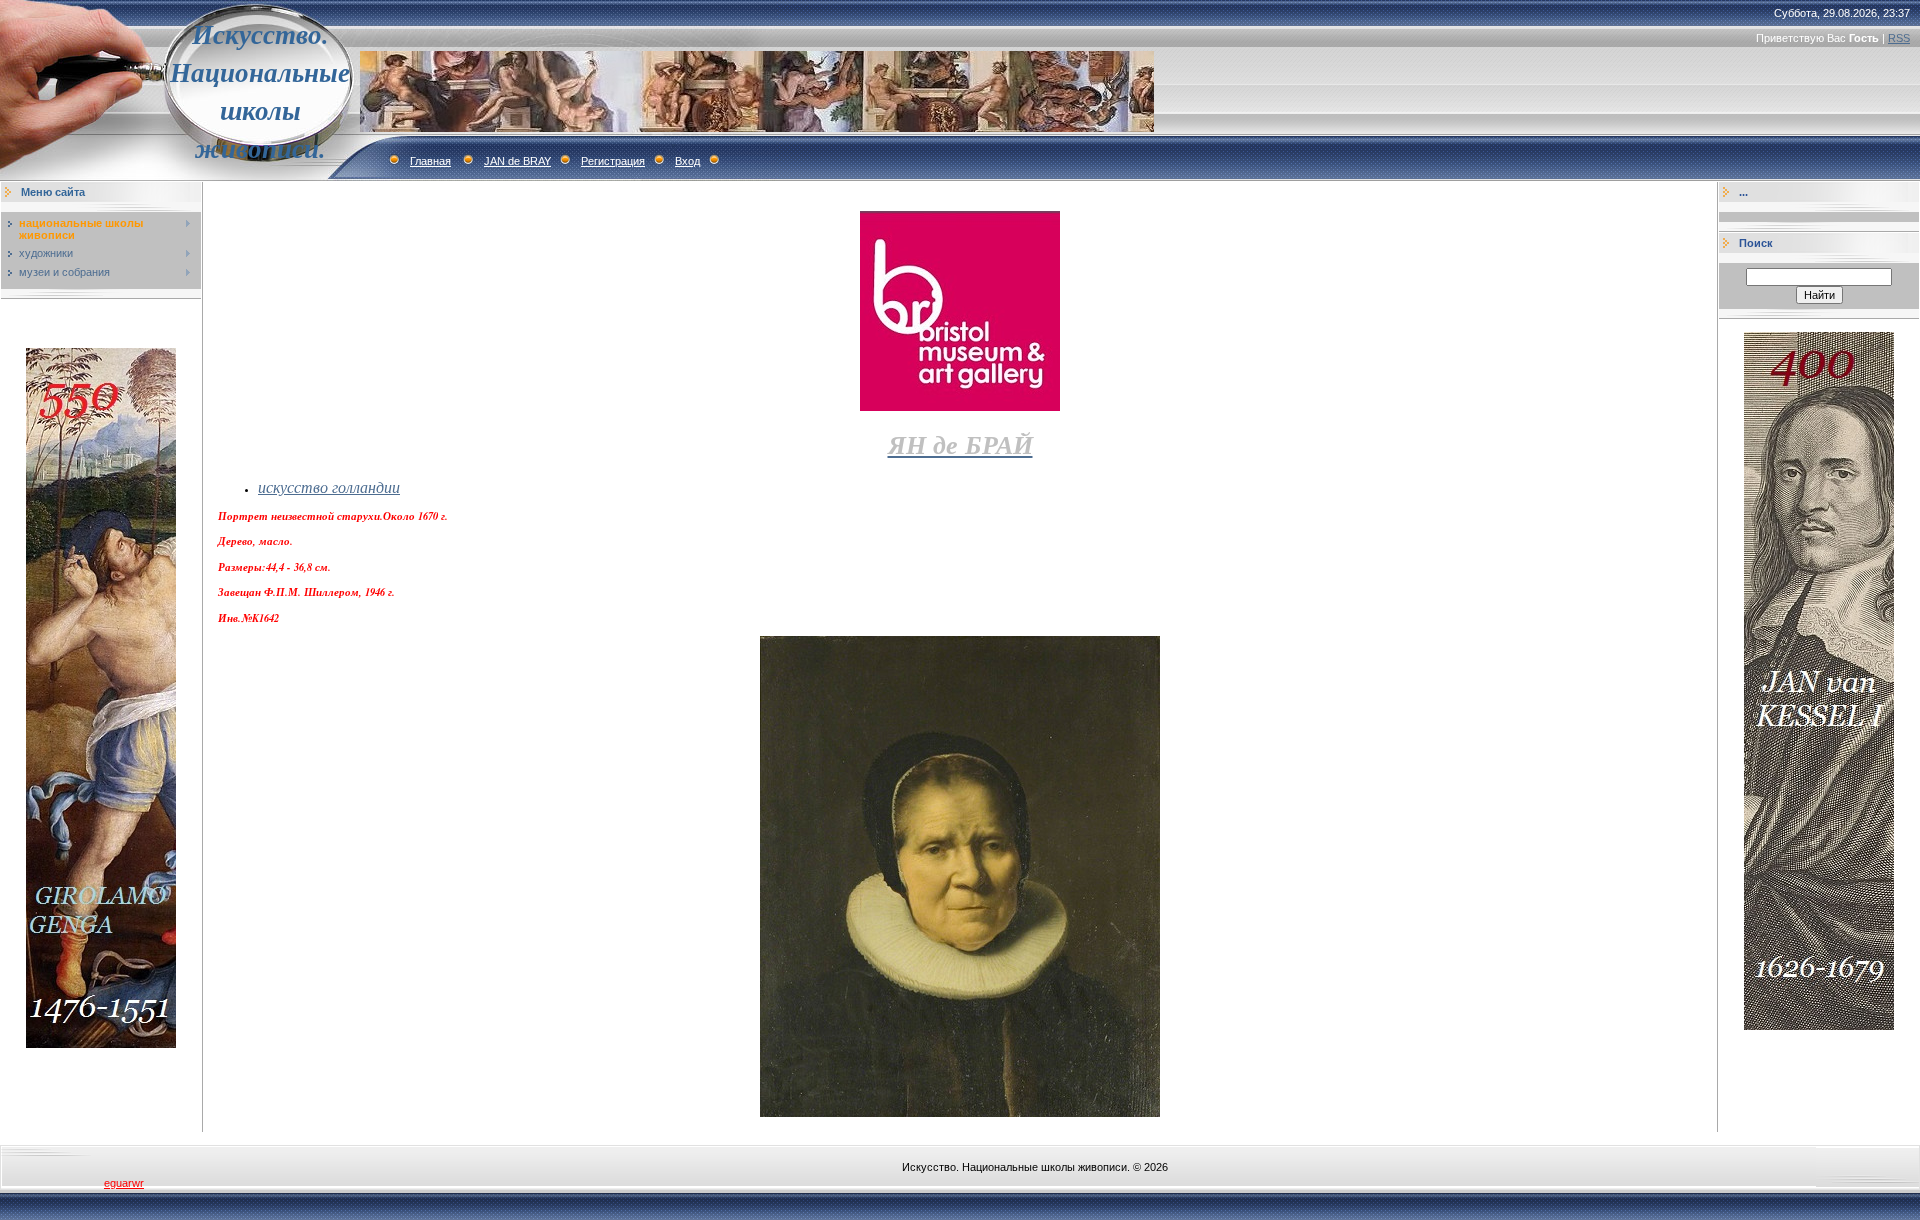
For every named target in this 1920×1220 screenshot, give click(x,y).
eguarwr (124, 1183)
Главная (430, 161)
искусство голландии (329, 486)
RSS (1899, 38)
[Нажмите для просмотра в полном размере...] (960, 1113)
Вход (687, 161)
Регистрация (613, 161)
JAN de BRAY (517, 161)
